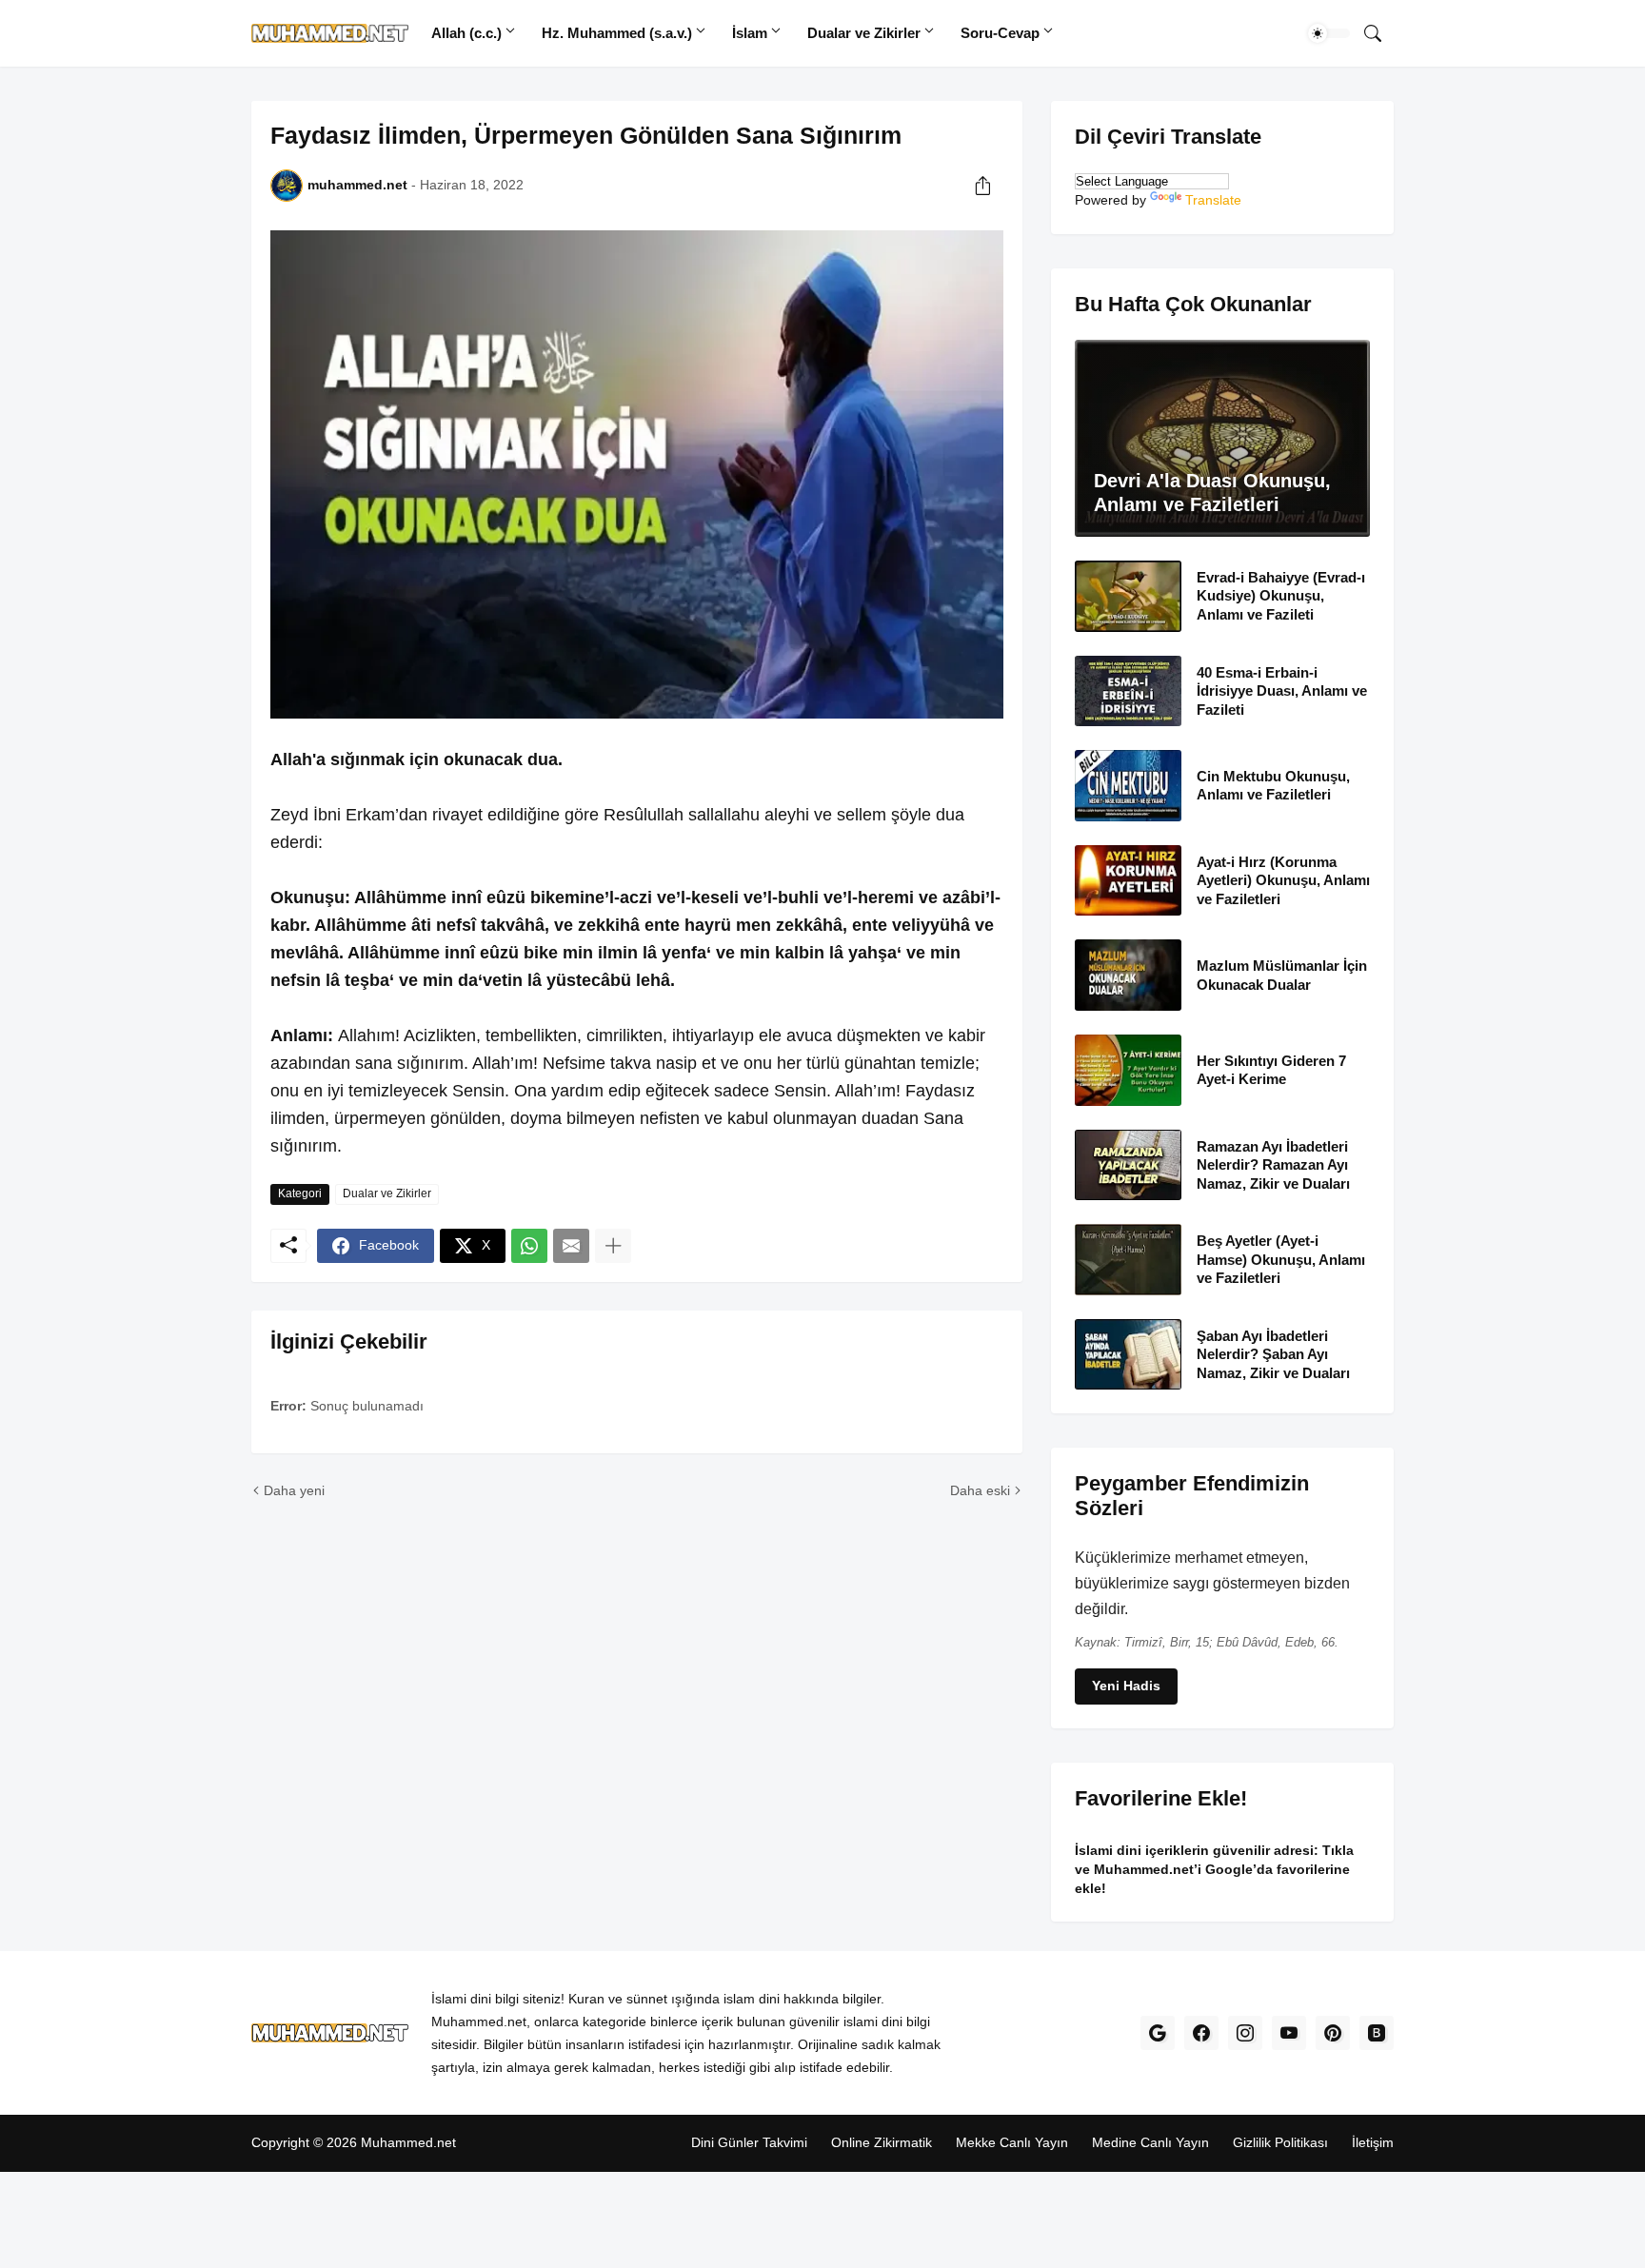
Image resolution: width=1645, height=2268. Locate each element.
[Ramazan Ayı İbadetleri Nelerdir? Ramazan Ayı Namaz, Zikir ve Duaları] (1128, 1164)
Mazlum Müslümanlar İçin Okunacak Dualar (1282, 975)
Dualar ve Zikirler (864, 33)
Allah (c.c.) (466, 33)
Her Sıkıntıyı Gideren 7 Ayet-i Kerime (1271, 1069)
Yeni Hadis (1126, 1686)
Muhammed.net (408, 2142)
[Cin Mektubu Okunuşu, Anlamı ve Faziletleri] (1128, 786)
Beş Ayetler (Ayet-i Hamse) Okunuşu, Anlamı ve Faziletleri (1281, 1259)
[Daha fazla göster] (613, 1246)
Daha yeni (294, 1490)
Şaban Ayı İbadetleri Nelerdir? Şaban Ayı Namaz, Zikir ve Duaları (1273, 1353)
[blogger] (1377, 2033)
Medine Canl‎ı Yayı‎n (1150, 2142)
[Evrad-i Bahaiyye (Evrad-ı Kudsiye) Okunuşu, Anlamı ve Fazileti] (1128, 596)
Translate (1213, 200)
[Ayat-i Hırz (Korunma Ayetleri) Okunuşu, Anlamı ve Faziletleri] (1128, 880)
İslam (750, 33)
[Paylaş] (982, 186)
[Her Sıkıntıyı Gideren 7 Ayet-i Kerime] (1128, 1070)
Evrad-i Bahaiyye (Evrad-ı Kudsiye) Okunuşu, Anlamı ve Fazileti (1281, 596)
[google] (1158, 2033)
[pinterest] (1333, 2033)
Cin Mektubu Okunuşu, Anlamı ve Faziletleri (1273, 786)
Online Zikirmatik (882, 2142)
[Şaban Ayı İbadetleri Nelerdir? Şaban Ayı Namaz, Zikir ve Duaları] (1128, 1354)
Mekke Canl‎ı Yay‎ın (1012, 2142)
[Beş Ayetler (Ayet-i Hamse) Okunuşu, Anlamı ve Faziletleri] (1128, 1260)
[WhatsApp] (529, 1246)
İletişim (1373, 2142)
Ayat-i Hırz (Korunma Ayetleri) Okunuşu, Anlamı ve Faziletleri (1283, 879)
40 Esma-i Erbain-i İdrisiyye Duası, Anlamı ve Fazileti (1282, 690)
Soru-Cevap (1000, 33)
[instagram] (1245, 2033)
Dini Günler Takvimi (749, 2142)
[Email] (571, 1246)
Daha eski (980, 1490)
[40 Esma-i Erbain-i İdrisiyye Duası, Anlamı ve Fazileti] (1128, 690)
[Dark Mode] (1329, 33)
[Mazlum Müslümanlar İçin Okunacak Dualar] (1128, 975)
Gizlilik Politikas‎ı (1280, 2142)
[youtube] (1289, 2033)
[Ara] (1373, 33)
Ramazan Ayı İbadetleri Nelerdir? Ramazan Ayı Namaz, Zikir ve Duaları (1273, 1164)
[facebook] (1201, 2033)
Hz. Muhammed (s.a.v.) (617, 33)
